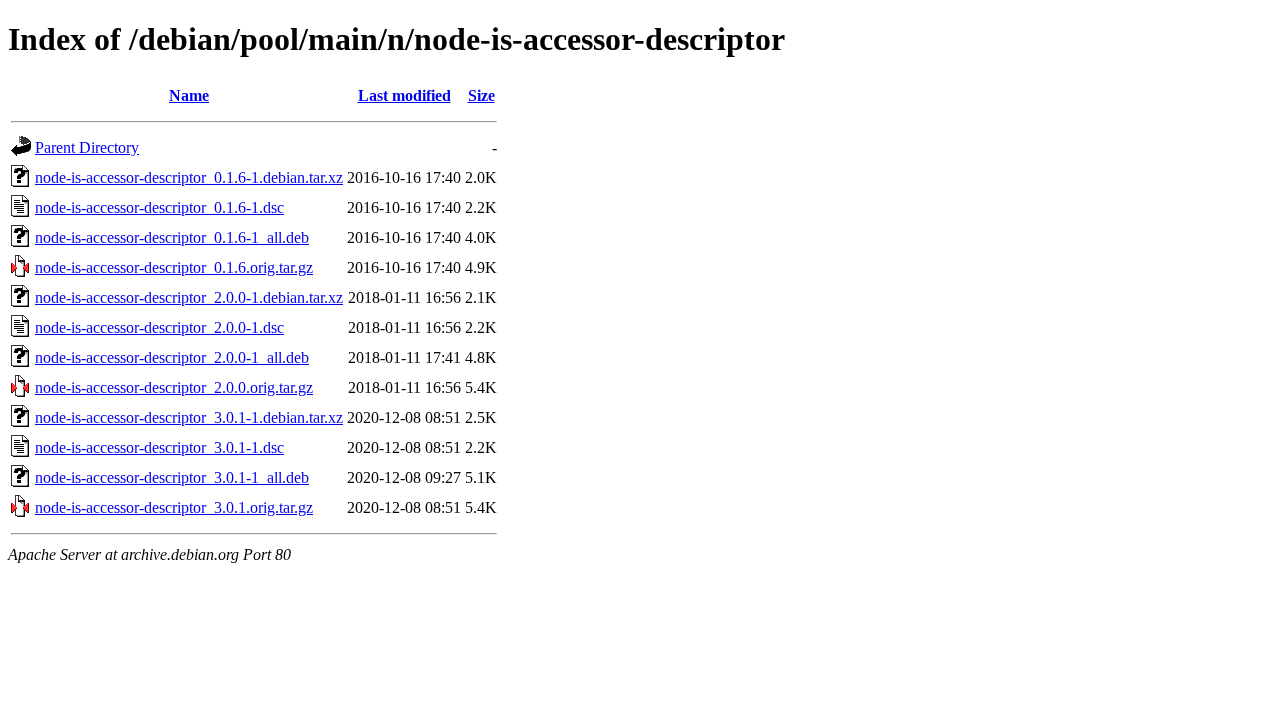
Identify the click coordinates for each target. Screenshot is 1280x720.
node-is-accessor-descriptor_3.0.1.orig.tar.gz (174, 507)
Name (189, 95)
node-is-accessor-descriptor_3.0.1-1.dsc (159, 447)
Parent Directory (87, 147)
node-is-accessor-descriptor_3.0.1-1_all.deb (172, 477)
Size (481, 95)
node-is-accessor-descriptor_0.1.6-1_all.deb (172, 237)
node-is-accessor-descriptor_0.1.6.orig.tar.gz (174, 267)
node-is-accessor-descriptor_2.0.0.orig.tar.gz (174, 387)
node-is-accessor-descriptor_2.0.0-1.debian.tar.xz (189, 297)
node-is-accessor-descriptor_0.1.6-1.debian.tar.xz (189, 177)
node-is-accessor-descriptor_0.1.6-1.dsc (159, 207)
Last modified (404, 95)
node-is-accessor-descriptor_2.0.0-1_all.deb (172, 357)
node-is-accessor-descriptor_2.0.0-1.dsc (159, 327)
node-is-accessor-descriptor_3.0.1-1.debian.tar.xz (189, 417)
